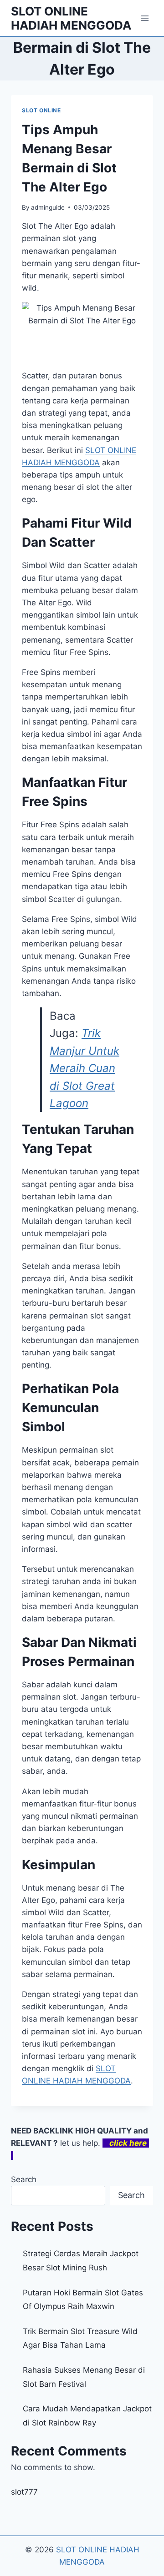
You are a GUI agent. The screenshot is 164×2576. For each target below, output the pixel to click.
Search (24, 2179)
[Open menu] (145, 18)
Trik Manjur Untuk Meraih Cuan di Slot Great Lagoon (85, 1068)
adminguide (48, 207)
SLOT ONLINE (41, 110)
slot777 (24, 2492)
